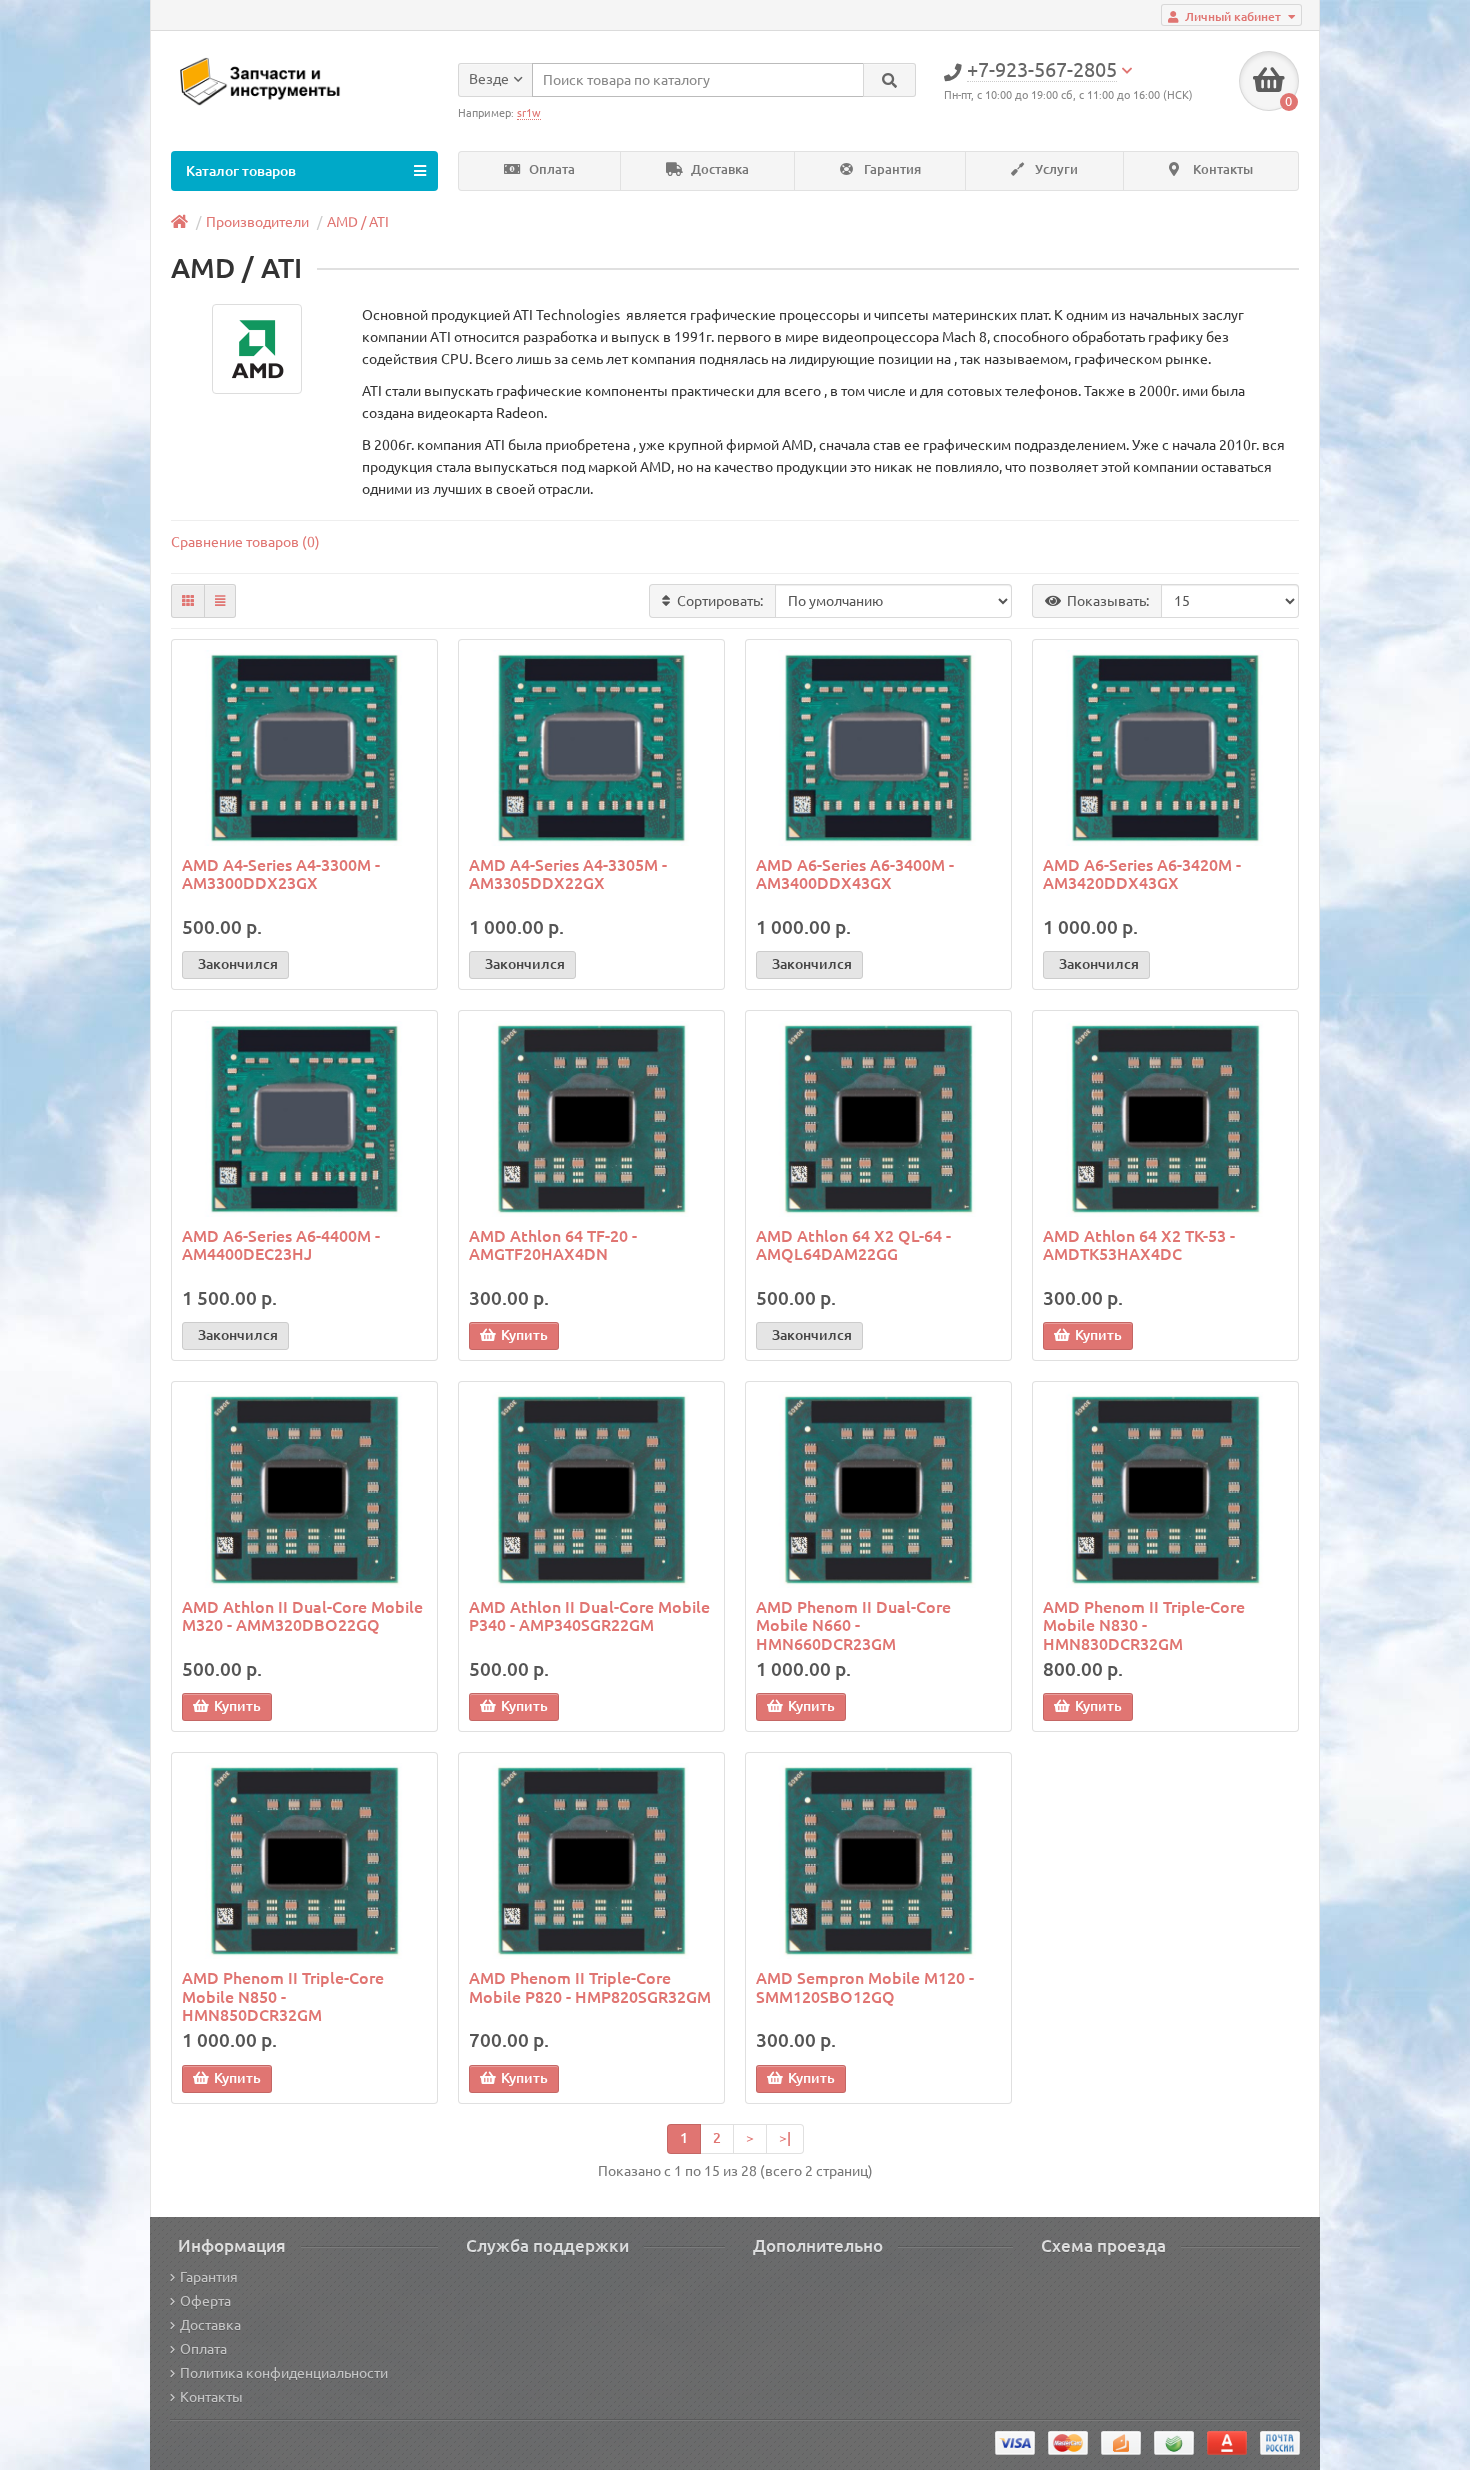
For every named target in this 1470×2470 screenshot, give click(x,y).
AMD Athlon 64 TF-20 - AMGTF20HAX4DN (553, 1245)
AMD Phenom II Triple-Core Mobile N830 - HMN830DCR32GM (1144, 1625)
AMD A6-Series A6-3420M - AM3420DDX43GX (1142, 874)
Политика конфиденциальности (284, 2373)
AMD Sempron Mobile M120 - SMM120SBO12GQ (865, 1987)
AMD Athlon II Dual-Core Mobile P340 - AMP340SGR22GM (589, 1616)
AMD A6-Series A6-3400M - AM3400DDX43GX (855, 874)
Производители (257, 222)
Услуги (1055, 169)
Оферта (205, 2301)
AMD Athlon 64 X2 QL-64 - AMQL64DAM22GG (853, 1245)
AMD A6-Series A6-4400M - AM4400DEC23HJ (281, 1245)
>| (785, 2138)
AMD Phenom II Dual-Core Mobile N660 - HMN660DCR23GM (853, 1625)
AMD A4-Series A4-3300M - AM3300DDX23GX (281, 874)
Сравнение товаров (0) (245, 542)
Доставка (718, 169)
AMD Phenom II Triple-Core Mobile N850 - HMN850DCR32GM (283, 1996)
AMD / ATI (358, 222)
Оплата (550, 169)
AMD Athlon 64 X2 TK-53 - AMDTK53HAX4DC (1139, 1245)
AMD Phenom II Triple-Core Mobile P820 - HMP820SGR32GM (590, 1987)
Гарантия (891, 169)
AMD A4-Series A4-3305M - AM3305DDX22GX (568, 874)
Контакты (1221, 169)
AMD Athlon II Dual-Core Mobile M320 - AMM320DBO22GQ (302, 1616)
